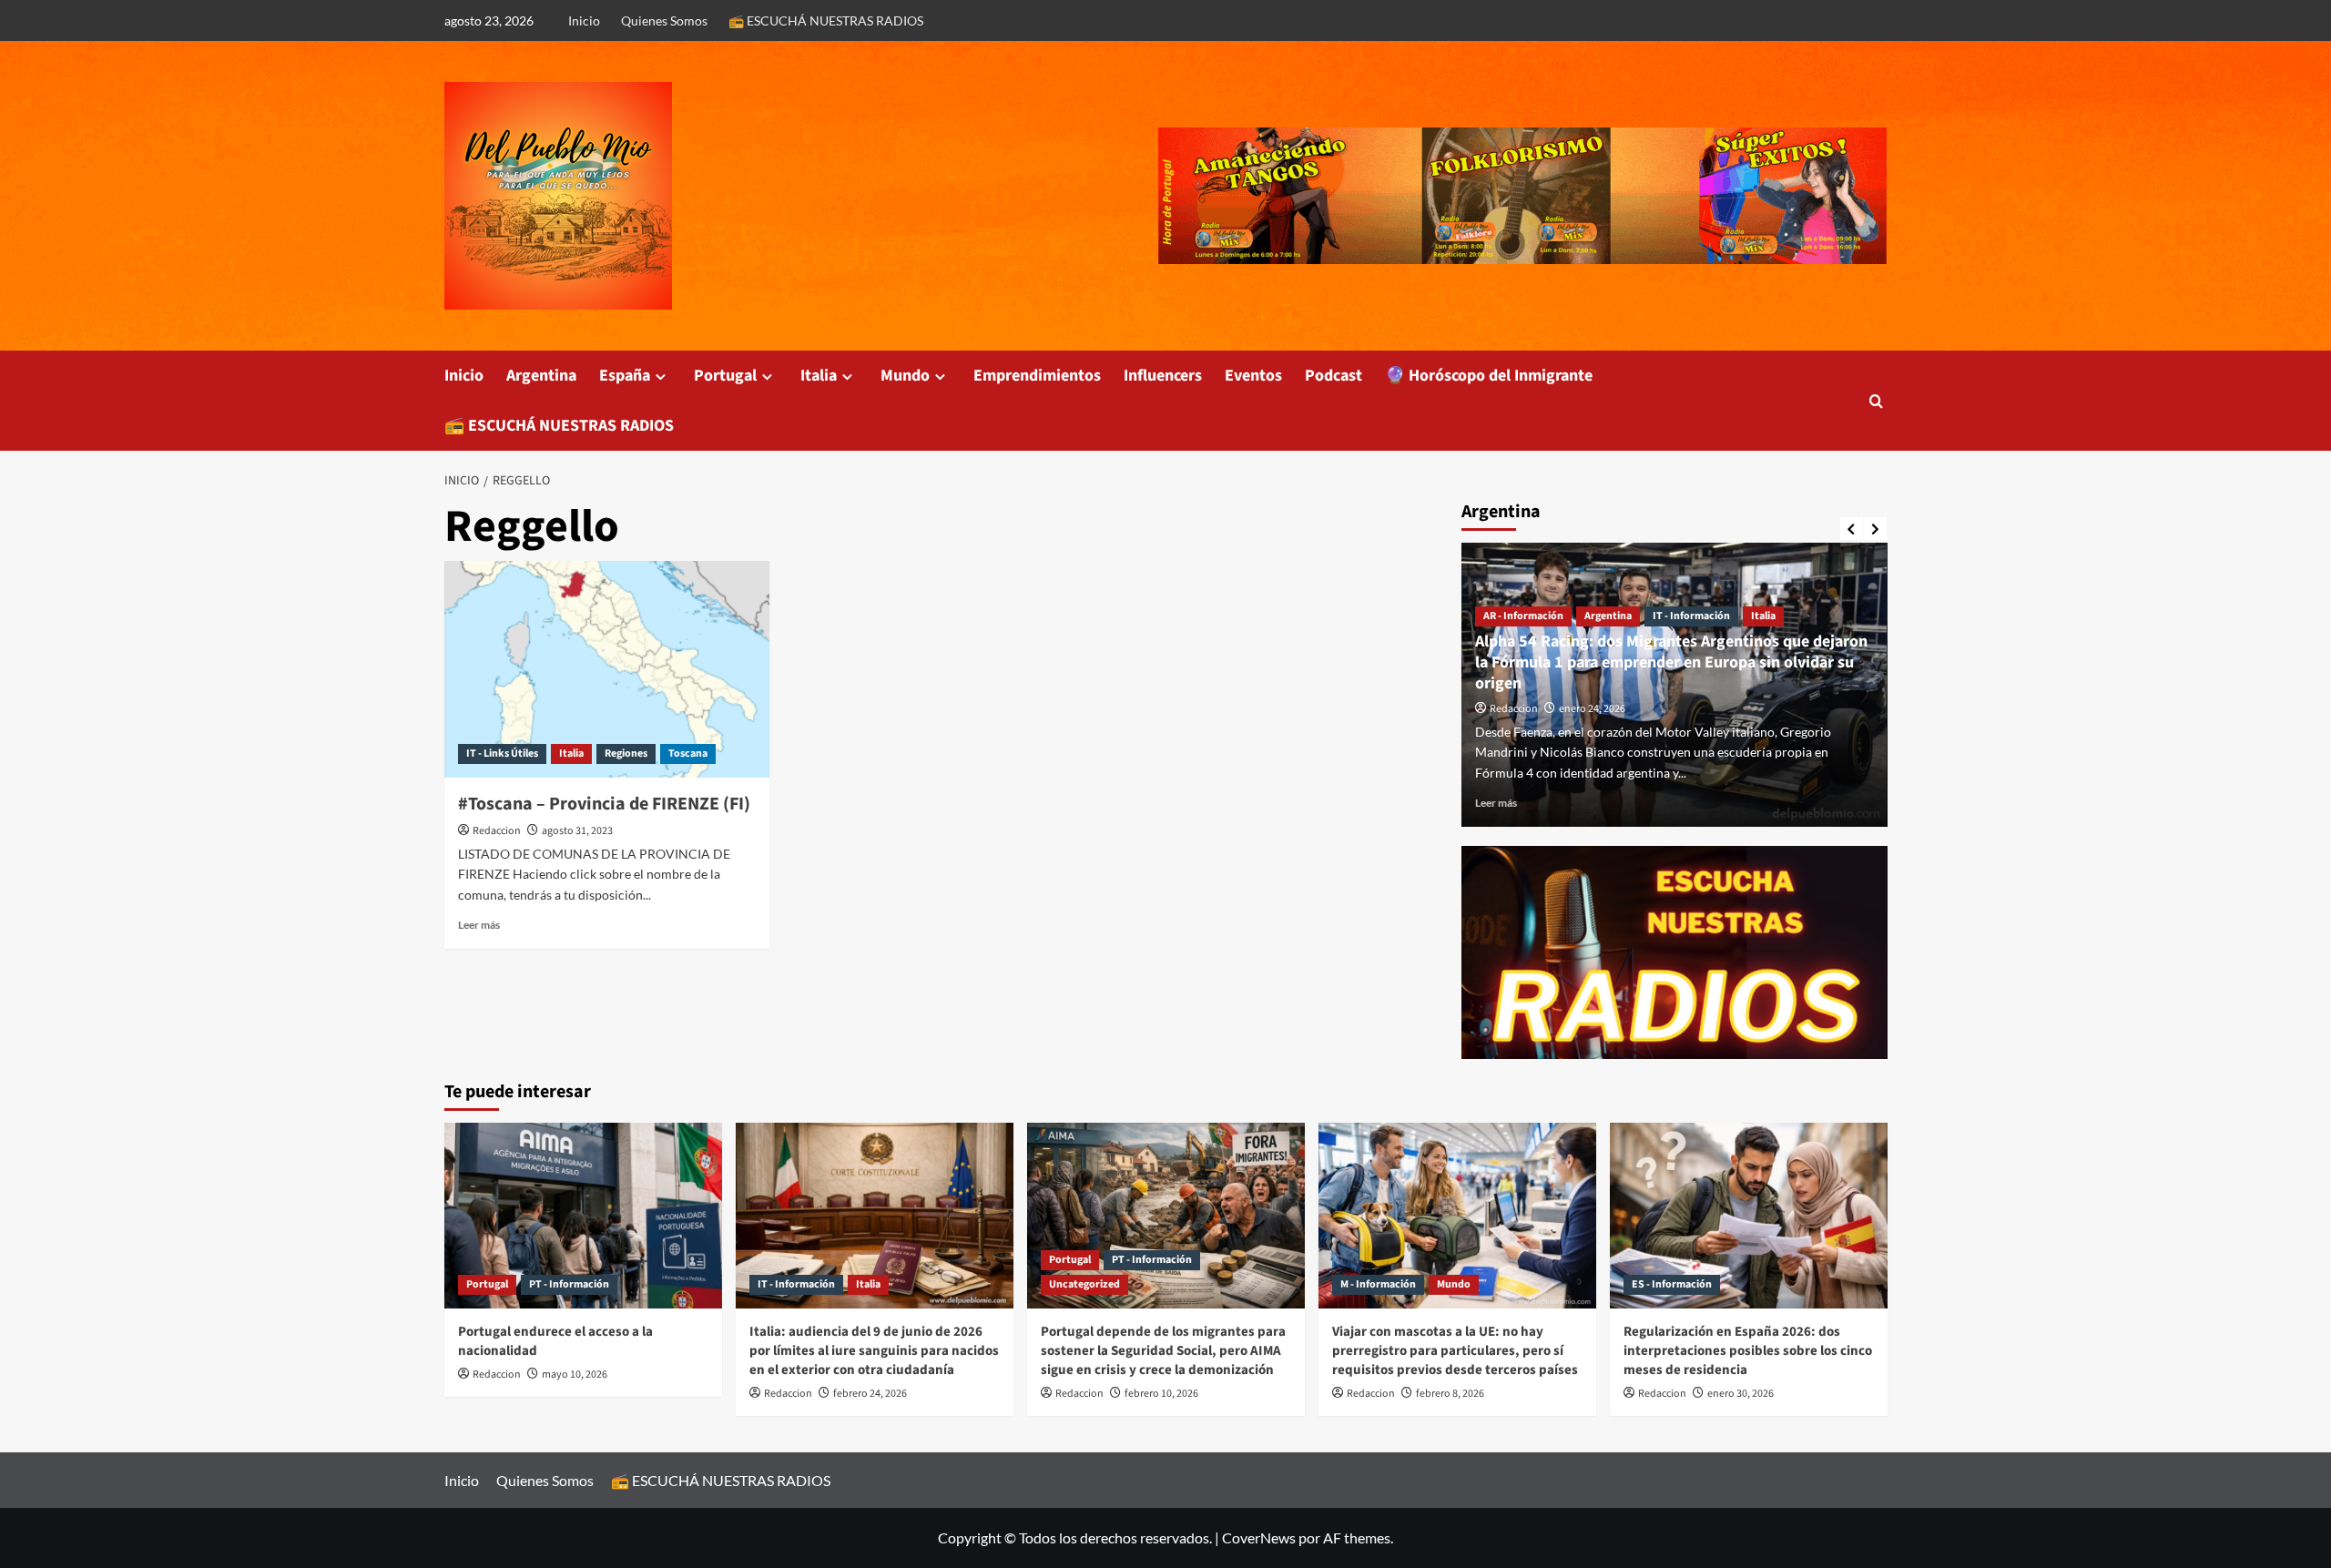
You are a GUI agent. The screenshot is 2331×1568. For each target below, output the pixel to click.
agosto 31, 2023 (577, 831)
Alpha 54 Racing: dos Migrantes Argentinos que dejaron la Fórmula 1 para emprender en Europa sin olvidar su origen (1671, 663)
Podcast (1333, 376)
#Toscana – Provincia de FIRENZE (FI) (604, 804)
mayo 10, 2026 (575, 1375)
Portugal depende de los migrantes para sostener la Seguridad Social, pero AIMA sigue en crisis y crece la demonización (1163, 1351)
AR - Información (1523, 616)
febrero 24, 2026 (870, 1394)
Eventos (1253, 376)
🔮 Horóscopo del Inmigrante (1489, 376)
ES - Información (1672, 1284)
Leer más (479, 925)
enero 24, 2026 (1592, 709)
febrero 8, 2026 (1450, 1394)
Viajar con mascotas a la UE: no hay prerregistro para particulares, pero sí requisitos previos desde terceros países (1455, 1351)
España (625, 376)
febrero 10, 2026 (1161, 1394)
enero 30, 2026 (1741, 1394)
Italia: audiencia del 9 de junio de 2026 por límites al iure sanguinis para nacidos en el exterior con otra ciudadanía (874, 1351)
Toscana (688, 753)
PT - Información (569, 1284)
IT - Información (1691, 616)
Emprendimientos (1037, 376)
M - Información (1378, 1284)
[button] (1876, 401)
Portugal (725, 376)
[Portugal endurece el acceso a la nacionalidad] (583, 1215)
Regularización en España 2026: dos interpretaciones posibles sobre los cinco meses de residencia (1748, 1351)
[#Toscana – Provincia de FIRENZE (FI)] (607, 669)
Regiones (626, 753)
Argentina (541, 376)
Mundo (905, 376)
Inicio (584, 20)
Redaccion (497, 831)
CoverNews (1259, 1537)
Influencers (1163, 376)
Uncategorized (1084, 1284)
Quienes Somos (664, 20)
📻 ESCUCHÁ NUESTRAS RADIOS (826, 20)
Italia (819, 376)
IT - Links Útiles (502, 753)
